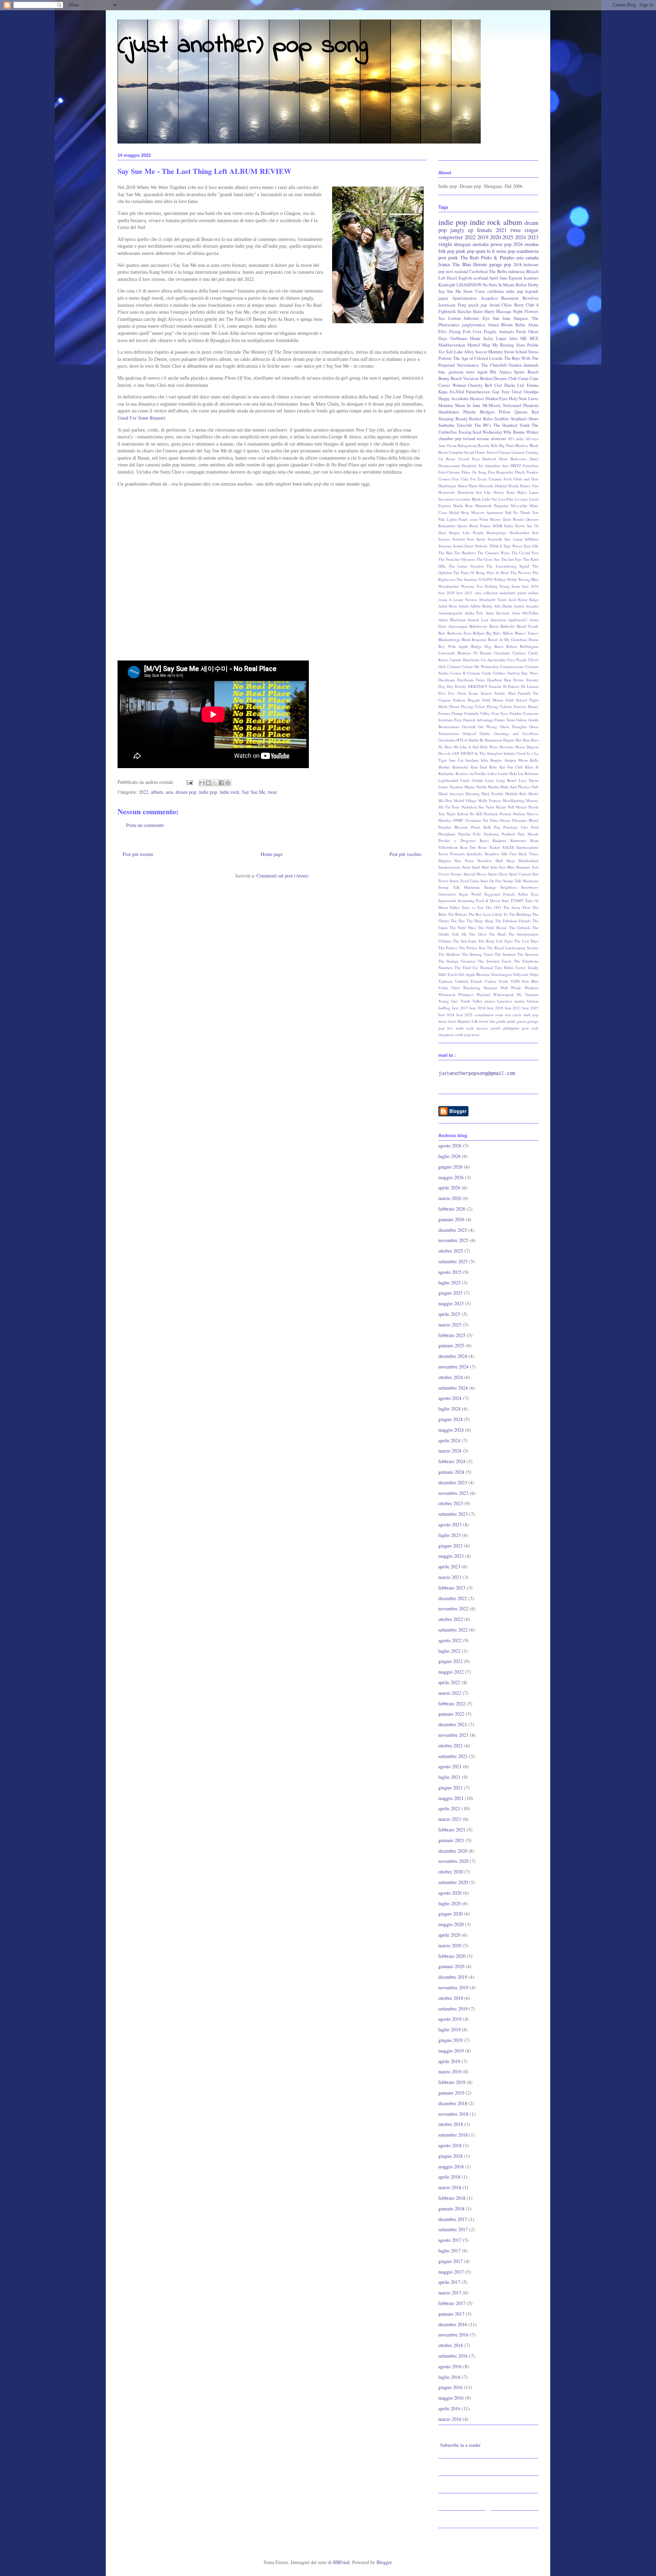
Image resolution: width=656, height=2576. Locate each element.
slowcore (498, 439)
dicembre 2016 (453, 2324)
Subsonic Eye (477, 318)
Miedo (533, 794)
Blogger (384, 2562)
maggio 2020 (451, 1924)
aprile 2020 (449, 1935)
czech (517, 1015)
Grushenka (447, 740)
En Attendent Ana (494, 466)
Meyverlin (519, 506)
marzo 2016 (450, 2419)
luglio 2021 (449, 1777)
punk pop (465, 251)
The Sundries (467, 579)
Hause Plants (468, 486)
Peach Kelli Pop (486, 827)
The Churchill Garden (501, 365)
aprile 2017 (449, 2282)
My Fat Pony (449, 807)
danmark (531, 365)
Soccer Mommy (489, 352)
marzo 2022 (450, 1693)
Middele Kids (516, 794)
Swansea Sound (451, 546)
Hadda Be (476, 740)
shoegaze (462, 244)
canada (532, 257)
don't (452, 1021)
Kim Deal (479, 767)
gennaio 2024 (451, 1472)
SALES (508, 847)
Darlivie (514, 673)
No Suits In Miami (499, 285)
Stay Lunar (514, 539)
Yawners (532, 994)
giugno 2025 (450, 1293)
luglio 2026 (449, 1156)
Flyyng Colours (500, 706)
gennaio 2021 (451, 1840)
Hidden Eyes (497, 399)
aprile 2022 (449, 1682)
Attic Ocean (448, 445)
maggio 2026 (451, 1177)
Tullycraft (521, 974)
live (450, 1028)
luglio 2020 (449, 1903)
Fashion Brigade (467, 700)
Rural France (480, 526)
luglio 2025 (449, 1283)
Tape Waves (513, 546)
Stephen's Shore (525, 419)
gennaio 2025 (451, 1345)
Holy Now (518, 399)
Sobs (494, 867)
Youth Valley (471, 1001)
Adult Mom (448, 606)
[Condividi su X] (215, 783)
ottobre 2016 (451, 2345)
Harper (509, 740)
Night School (457, 814)
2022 (143, 792)
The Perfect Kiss (472, 948)
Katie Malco (517, 492)
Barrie (494, 626)
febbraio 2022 (452, 1703)
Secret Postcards (452, 854)
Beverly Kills (488, 445)
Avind (494, 305)
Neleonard (512, 405)
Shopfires (492, 854)
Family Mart (505, 693)
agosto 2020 (450, 1893)
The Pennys (448, 948)
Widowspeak (504, 994)
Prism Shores (490, 519)
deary (443, 1021)
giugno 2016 (450, 2387)
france (444, 264)
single (445, 244)
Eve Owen (457, 693)
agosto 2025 (450, 1272)
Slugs (511, 861)
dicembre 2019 (453, 1977)
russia (443, 599)
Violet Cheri (449, 988)
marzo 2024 (450, 1451)
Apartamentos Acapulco (475, 298)
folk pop (446, 251)
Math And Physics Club (519, 787)
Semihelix (475, 854)
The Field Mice (463, 928)
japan (443, 298)
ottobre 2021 (451, 1746)
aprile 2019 (449, 2061)
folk (475, 1021)
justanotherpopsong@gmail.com (477, 1073)
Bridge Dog (481, 646)
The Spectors (528, 954)
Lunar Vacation (451, 787)
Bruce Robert (506, 646)
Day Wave (530, 673)
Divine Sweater (526, 680)
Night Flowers (526, 311)
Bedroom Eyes (459, 633)
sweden (531, 244)
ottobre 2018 (451, 2124)
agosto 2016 (450, 2366)
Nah (508, 512)
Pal (486, 820)
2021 (501, 230)
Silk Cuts (509, 854)
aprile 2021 (449, 1808)
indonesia (516, 271)
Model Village (465, 800)
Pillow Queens (513, 412)
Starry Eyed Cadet (464, 881)
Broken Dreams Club (498, 378)
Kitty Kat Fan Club (506, 767)
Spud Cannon (520, 874)
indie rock (229, 792)
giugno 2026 (450, 1167)
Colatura (454, 666)
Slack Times (528, 854)
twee (272, 792)
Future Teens (505, 720)
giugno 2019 (450, 2040)
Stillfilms (532, 539)
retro (470, 372)
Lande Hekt (508, 773)
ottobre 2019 (451, 1998)
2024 (520, 237)
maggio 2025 (451, 1303)
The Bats (446, 553)
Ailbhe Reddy (481, 606)
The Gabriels (520, 928)
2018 (518, 265)
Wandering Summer (480, 988)
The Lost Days (526, 941)
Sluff (499, 861)
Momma (446, 405)
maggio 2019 (451, 2051)
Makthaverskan (452, 345)
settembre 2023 (453, 1514)
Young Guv (448, 1001)
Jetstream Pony (452, 305)
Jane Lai (456, 760)
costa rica (503, 1015)
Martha (494, 787)
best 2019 (495, 1008)
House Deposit (527, 747)
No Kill (476, 814)
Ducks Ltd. (515, 385)
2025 (508, 237)
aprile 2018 (449, 2177)
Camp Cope (528, 378)
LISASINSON (469, 285)
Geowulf (469, 727)
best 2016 (530, 586)
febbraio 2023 (452, 1588)
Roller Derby (527, 285)
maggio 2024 (451, 1430)
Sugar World (470, 894)
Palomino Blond (525, 820)
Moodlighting (514, 800)
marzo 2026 (450, 1198)
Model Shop (459, 512)
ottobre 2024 (451, 1377)
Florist (454, 706)
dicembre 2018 (453, 2103)
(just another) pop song (243, 46)
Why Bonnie (514, 432)
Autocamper (458, 626)
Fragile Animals (499, 332)
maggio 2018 (451, 2166)
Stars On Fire (491, 881)
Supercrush (447, 901)
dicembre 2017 (453, 2219)
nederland (508, 593)
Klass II (532, 767)
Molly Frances (489, 800)
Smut (466, 867)
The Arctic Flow (517, 907)
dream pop (186, 792)
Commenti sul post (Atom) (283, 876)
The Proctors (521, 573)
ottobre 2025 (451, 1251)
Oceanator (473, 820)
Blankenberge (449, 639)
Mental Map (479, 345)
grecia (521, 1021)
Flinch (520, 472)
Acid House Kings (523, 599)
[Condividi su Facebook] (221, 783)
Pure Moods (528, 834)
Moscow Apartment (487, 512)
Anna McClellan (525, 613)
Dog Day (446, 686)
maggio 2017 (451, 2272)
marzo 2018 (450, 2187)
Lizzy (490, 780)
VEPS (515, 981)
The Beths (498, 271)
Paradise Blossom (453, 827)
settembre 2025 (453, 1261)
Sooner (456, 874)
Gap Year (501, 392)
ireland (469, 439)
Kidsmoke (460, 767)
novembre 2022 (453, 1609)
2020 (495, 237)
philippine (511, 1028)
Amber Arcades (526, 606)
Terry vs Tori (473, 907)
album (157, 792)
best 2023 (530, 1008)
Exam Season (480, 693)
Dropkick (469, 466)
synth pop (463, 1034)
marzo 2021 (450, 1819)
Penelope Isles (515, 827)
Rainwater (518, 840)
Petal (535, 827)
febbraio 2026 (452, 1209)
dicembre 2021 (453, 1724)
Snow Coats (474, 291)
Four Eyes (500, 713)
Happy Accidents (454, 399)
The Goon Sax (488, 559)
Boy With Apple (453, 646)
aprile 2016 (449, 2408)
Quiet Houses (514, 519)
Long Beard (506, 780)
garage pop (500, 264)
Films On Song (474, 472)
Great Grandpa (525, 392)
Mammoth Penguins (492, 506)
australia (481, 244)
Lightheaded (448, 780)
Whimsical (447, 994)
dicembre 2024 (453, 1356)
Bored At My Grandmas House (513, 639)
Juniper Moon (516, 760)
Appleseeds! (518, 620)
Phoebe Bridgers (479, 412)
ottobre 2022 (451, 1619)
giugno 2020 (450, 1914)
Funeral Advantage (479, 720)
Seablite (502, 419)
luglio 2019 (449, 2029)
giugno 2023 (450, 1546)
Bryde (443, 452)
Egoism (515, 278)
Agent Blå (487, 372)
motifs (496, 1028)
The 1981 (494, 907)
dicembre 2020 (453, 1851)
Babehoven (478, 626)
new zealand (457, 271)
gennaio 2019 (451, 2093)
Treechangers (501, 974)
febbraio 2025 (452, 1335)
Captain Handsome (464, 660)
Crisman (474, 673)
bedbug (444, 1008)
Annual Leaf (478, 620)
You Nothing (487, 586)
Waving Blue (528, 579)
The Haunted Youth (511, 425)
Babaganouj (467, 445)
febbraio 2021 (452, 1830)
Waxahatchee (449, 586)
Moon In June (468, 405)
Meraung (473, 794)
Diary (534, 459)
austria (519, 1001)
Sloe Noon (464, 861)
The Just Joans (465, 941)
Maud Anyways (451, 794)
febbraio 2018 (452, 2198)
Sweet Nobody (476, 546)
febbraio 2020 (452, 1956)
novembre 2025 (453, 1240)
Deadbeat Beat (499, 680)
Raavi (484, 840)
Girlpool (469, 733)
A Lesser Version (463, 599)
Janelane (472, 760)
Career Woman (452, 385)
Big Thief (507, 445)
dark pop (531, 1015)
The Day (458, 921)
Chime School (486, 452)
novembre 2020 (453, 1861)
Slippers (445, 861)
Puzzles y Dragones (457, 840)
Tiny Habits (504, 967)
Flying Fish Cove (466, 332)
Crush (486, 673)
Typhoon (446, 981)
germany (456, 372)
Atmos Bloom (500, 325)
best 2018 (477, 1008)
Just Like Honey (490, 492)
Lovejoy (522, 499)
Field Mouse (493, 700)
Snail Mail (480, 867)
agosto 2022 (450, 1640)
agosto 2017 (450, 2240)
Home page (272, 854)
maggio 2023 (451, 1556)
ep (471, 230)
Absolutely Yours (493, 599)
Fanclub (524, 693)
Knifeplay (446, 773)
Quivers (532, 519)
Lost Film (506, 499)
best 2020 (446, 593)
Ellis (443, 332)
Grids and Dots (526, 479)
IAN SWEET (463, 753)
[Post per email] (189, 782)
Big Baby (494, 633)
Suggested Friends (500, 894)
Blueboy (522, 445)
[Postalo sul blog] (208, 783)
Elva (442, 693)
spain (481, 251)
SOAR (497, 526)
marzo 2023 (450, 1577)
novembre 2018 (453, 2114)
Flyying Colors (473, 706)
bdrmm (533, 1001)
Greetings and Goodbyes (516, 733)
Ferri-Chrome (449, 472)
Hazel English (459, 278)
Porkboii (508, 834)
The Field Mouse (492, 928)
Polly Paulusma (486, 834)
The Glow (478, 934)
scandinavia (527, 251)
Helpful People (507, 486)
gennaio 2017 (451, 2314)
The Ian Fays (512, 559)
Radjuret (499, 840)
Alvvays (532, 439)
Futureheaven (478, 392)
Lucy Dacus (529, 780)
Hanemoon (494, 740)
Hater (478, 311)
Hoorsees (507, 747)
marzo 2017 (450, 2293)
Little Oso (489, 499)
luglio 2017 (449, 2251)
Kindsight (447, 285)
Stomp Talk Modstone (521, 881)
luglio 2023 (449, 1535)
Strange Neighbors (501, 887)
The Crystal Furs (525, 553)
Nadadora (469, 807)
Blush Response (474, 639)
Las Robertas (528, 773)
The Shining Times (478, 954)
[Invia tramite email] (202, 783)
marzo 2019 (450, 2071)
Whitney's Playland (474, 994)
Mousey (532, 800)
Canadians (502, 653)
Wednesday (492, 432)
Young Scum (510, 586)
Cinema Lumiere (512, 452)
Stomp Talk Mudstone (459, 887)
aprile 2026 (449, 1188)
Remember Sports (453, 526)
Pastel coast (468, 519)
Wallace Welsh (505, 579)
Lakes (492, 773)
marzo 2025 (450, 1325)
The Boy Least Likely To (488, 914)
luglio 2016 (449, 2377)
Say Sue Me (254, 792)
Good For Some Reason (141, 418)
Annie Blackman (452, 620)
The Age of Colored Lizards (478, 358)
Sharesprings (496, 533)
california (496, 291)
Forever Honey (526, 706)
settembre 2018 (453, 2135)
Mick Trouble (493, 794)
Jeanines (531, 278)
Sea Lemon (449, 318)
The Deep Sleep (480, 921)
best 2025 (464, 1015)
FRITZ (516, 466)
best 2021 (464, 593)
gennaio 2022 (451, 1714)
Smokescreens (449, 867)
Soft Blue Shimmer (515, 867)
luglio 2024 (449, 1409)
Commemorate (512, 666)
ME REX (529, 338)
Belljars (479, 633)
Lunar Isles (507, 338)
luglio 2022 (449, 1651)
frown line (487, 1021)
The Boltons (457, 914)
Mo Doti (445, 800)
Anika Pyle (474, 613)
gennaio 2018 (451, 2209)
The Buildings (520, 914)
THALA (496, 546)
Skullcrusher (519, 533)
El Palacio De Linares (521, 686)
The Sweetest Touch (495, 961)
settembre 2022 (453, 1630)
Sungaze (521, 318)
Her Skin (523, 740)
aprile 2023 (449, 1566)
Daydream (447, 680)
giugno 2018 (450, 2156)
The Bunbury (465, 553)
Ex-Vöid (457, 392)
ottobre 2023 (451, 1503)
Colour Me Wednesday (480, 666)
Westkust (531, 988)
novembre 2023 (453, 1493)
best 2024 (446, 1015)
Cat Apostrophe (493, 660)
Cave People (517, 660)
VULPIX (486, 579)
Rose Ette (468, 847)
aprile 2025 (449, 1314)
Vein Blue (530, 981)
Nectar (501, 807)
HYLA (462, 740)
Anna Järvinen (498, 613)
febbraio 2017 (452, 2303)
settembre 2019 (453, 2009)
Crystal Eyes (469, 459)
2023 (533, 237)
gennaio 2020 (451, 1966)
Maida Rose (463, 506)
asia (169, 792)
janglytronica (474, 325)
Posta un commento (145, 825)
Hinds (475, 338)
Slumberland (528, 861)
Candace (519, 653)
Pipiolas (464, 834)
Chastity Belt (480, 385)
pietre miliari (528, 593)
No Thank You (526, 512)
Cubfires (499, 673)
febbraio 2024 (452, 1461)
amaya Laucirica (498, 1001)
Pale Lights (448, 519)
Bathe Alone (527, 325)
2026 (518, 244)
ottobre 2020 (451, 1872)
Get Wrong (488, 727)
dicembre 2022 (453, 1598)
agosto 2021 (450, 1766)
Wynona (468, 586)
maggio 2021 (451, 1798)
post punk (448, 257)
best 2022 (513, 1008)
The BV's (483, 425)
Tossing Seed (470, 432)
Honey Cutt (529, 486)
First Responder (501, 472)
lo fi (491, 251)
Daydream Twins (471, 680)
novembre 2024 (453, 1367)
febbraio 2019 (452, 2082)
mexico (482, 1028)
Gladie (485, 733)
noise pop (506, 251)
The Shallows (449, 954)
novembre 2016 (453, 2335)
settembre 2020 (453, 1882)
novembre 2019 (453, 1987)
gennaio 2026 (451, 1219)
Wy (519, 994)
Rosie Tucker (489, 847)
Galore (522, 720)
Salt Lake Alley (460, 352)
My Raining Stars (509, 345)
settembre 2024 (453, 1388)
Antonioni (498, 620)
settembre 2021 (453, 1756)
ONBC (458, 820)
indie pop (208, 792)
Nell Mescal (517, 807)
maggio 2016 (451, 2398)
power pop (501, 244)
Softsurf (459, 539)
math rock (465, 1028)
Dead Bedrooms (513, 459)
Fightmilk (447, 311)
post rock (530, 1028)
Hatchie (464, 311)
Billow (508, 633)
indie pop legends (522, 291)
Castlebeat (479, 271)
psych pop (478, 305)
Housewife (447, 492)
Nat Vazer (486, 807)
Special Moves (475, 874)
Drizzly (461, 686)
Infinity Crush (515, 753)
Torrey (521, 967)
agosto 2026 (450, 1146)
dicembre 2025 (453, 1230)
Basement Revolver (520, 298)
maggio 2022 (451, 1672)
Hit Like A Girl (466, 747)
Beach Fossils (528, 626)
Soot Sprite (476, 539)
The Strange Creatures (457, 961)
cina (478, 593)
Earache (495, 686)
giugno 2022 (450, 1661)
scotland (481, 278)
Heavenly (487, 486)
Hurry (489, 311)
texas (475, 1034)
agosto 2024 (450, 1398)
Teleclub (464, 425)
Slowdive (485, 861)
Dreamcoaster (449, 466)
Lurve (533, 399)
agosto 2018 (450, 2145)
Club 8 (532, 305)
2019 (483, 237)
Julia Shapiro (491, 760)
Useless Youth (496, 981)
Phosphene (447, 834)
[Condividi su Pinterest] (228, 783)
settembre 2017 (453, 2229)
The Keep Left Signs (495, 941)
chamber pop (450, 439)
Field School (516, 700)
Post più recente (138, 854)
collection (490, 593)
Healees (477, 399)
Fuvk (508, 479)
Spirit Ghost (498, 874)
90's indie (516, 439)
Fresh (521, 332)
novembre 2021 (453, 1735)
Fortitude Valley (477, 713)
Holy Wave (489, 747)
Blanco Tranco (527, 633)
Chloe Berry (513, 305)
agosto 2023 (450, 1524)
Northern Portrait (497, 814)
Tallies (455, 907)
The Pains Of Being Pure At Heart (481, 573)
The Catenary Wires (494, 553)
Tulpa (534, 974)
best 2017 (460, 1008)
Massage (504, 311)
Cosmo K (458, 673)
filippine (464, 1021)
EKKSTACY (478, 686)
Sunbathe (446, 425)
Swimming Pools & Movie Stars (483, 901)
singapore (446, 1034)
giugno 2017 (450, 2261)
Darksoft (489, 459)
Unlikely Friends (469, 981)
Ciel (498, 385)
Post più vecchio (405, 854)
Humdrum (466, 492)
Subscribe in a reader (460, 2445)
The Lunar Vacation (466, 566)
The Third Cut (466, 967)
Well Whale (511, 988)
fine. (442, 372)
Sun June (502, 318)
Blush (534, 445)
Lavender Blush (468, 499)
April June (498, 278)
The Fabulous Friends (513, 921)
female (484, 230)
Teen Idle (531, 546)
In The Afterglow (489, 753)
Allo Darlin (503, 606)
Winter (532, 432)
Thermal (486, 967)
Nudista (519, 814)
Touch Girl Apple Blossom (469, 974)
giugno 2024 (450, 1419)
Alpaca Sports (512, 372)
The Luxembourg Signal (508, 566)
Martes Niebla (475, 787)
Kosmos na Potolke (471, 773)
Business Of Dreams (475, 653)
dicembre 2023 (453, 1482)
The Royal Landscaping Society (513, 948)
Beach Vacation (465, 378)
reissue (483, 439)
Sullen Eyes (528, 894)
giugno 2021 (450, 1788)
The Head (497, 934)
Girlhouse (459, 338)
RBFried (341, 2562)
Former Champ (450, 713)
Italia (488, 338)
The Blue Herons (470, 264)
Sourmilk (495, 539)
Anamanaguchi (450, 613)
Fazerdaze (531, 466)
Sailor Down (514, 526)
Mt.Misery (492, 405)
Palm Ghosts (500, 820)
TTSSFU (517, 901)
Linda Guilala (471, 780)
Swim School (516, 352)
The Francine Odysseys (457, 559)
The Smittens (505, 954)
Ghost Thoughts (513, 727)
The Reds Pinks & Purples (487, 257)
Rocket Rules (481, 419)
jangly (457, 230)
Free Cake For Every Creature (477, 479)
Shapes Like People (466, 533)
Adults (464, 606)
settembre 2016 (453, 2356)
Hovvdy (445, 753)
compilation (484, 1015)
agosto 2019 (450, 2019)
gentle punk (506, 1021)
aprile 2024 (449, 1440)
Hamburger (447, 486)
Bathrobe (508, 626)
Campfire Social (461, 452)
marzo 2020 (450, 1945)
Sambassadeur (527, 847)
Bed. (442, 633)
